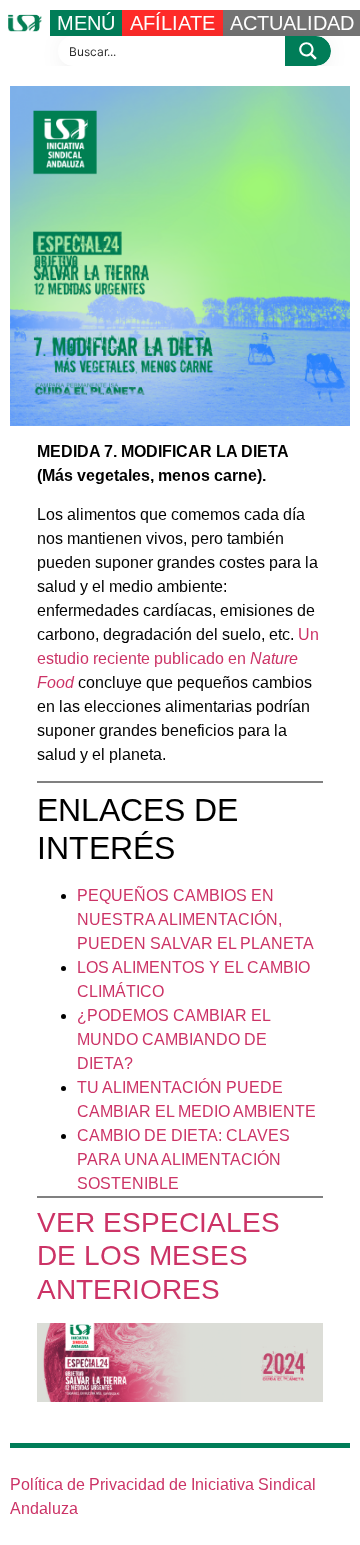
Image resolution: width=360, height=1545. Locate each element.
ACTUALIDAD (292, 23)
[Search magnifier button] (308, 51)
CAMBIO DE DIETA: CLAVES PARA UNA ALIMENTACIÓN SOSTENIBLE (183, 1159)
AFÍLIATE (172, 23)
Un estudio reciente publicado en (178, 658)
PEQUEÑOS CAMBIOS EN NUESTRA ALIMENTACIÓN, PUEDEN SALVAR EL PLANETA (195, 919)
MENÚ (86, 23)
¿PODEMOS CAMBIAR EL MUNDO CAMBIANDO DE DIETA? (173, 1039)
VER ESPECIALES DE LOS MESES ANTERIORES (158, 1256)
